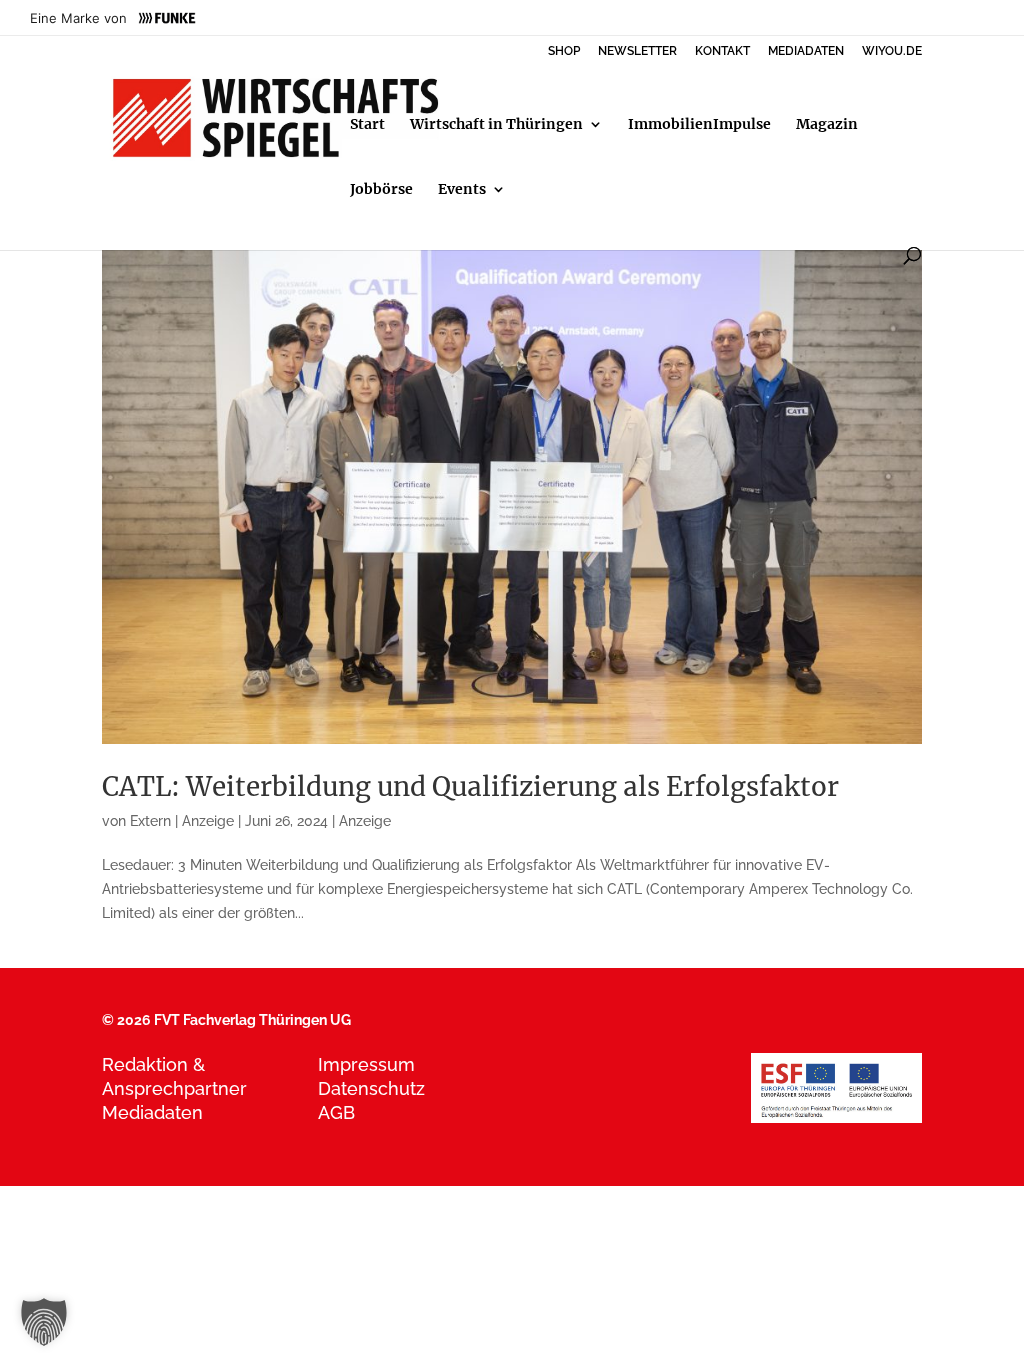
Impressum (366, 1064)
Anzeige (365, 821)
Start (367, 125)
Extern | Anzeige (182, 821)
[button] (44, 1322)
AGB (336, 1112)
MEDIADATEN (806, 51)
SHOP (564, 51)
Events (462, 190)
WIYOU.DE (892, 51)
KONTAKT (722, 51)
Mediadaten (152, 1112)
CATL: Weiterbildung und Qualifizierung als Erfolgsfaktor (470, 786)
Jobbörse (381, 190)
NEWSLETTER (637, 51)
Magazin (827, 125)
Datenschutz (371, 1088)
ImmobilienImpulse (699, 125)
